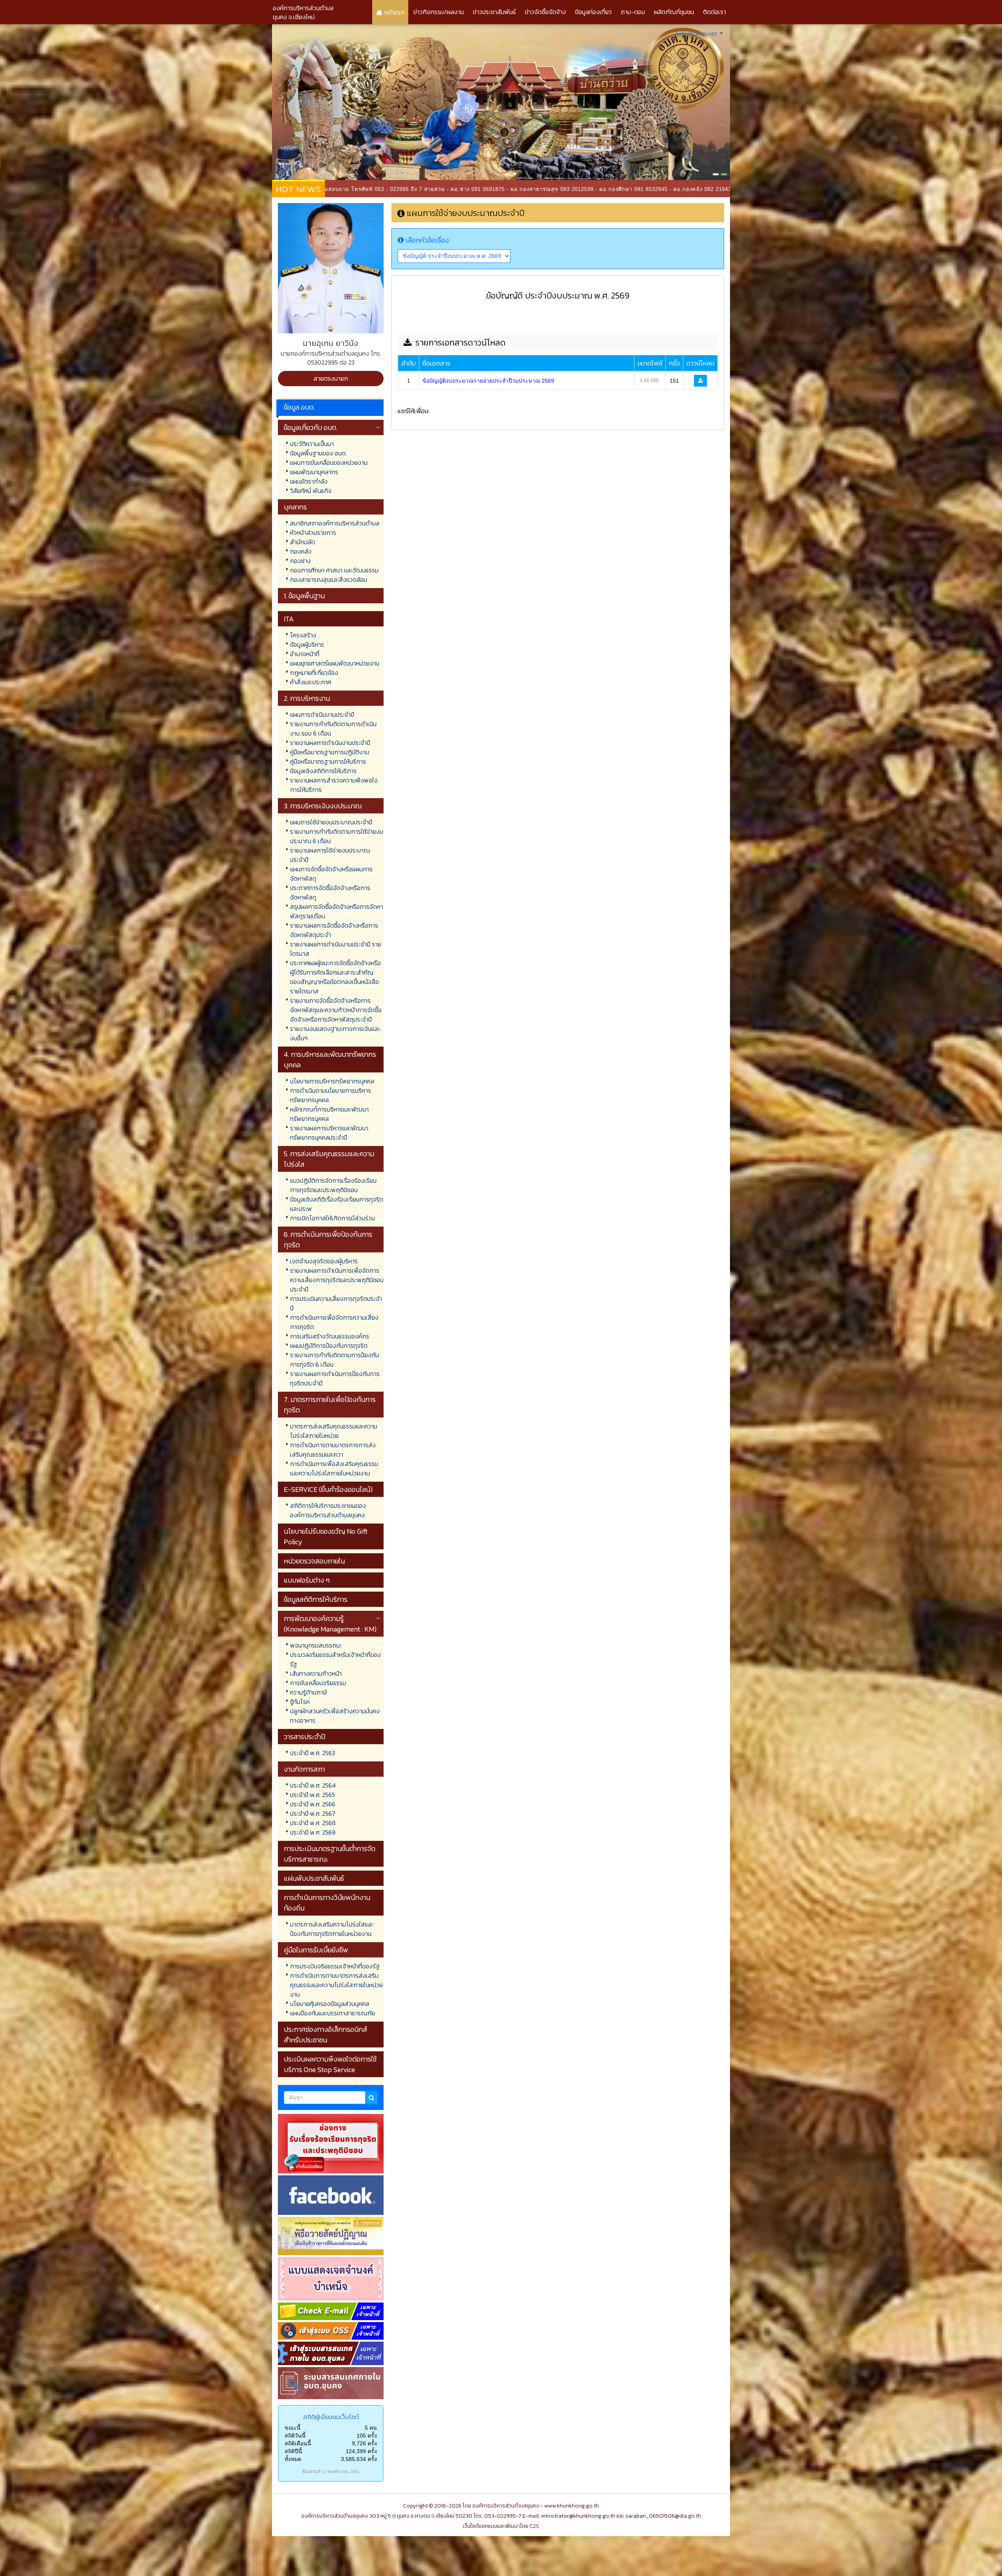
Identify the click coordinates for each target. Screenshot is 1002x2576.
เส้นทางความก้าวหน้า (316, 1673)
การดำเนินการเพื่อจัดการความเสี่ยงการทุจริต (334, 1322)
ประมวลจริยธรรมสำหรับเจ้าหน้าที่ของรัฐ (335, 1659)
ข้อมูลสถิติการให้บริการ (316, 1599)
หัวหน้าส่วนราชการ (313, 532)
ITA (289, 619)
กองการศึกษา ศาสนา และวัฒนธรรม (334, 570)
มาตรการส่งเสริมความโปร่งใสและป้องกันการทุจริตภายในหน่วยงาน (332, 1929)
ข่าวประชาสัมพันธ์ (494, 12)
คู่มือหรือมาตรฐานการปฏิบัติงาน (330, 752)
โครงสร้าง (303, 635)
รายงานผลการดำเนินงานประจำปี (330, 743)
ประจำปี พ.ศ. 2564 (313, 1785)
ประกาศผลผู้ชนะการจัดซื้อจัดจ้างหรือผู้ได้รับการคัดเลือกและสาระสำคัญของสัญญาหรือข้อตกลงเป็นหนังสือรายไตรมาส (335, 977)
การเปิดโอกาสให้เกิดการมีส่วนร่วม (332, 1218)
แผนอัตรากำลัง (309, 481)
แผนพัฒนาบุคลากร (314, 472)
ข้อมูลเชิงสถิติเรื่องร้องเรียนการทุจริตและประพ (337, 1204)
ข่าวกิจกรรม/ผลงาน (439, 12)
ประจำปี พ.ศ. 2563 (313, 1753)
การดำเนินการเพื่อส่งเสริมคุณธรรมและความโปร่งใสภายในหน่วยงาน (334, 1468)
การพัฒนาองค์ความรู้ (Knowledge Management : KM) (330, 1624)
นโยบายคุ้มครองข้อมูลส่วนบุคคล (330, 2004)
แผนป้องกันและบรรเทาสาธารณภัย (332, 2013)
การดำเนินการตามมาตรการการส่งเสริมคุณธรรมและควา (333, 1450)
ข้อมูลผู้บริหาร (307, 644)
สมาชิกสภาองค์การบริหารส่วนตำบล (335, 523)
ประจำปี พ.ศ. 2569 (313, 1832)
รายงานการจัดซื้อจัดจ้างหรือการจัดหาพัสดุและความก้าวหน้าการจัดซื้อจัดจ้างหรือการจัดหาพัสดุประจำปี (336, 1010)
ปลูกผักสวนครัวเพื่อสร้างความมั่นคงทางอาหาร (335, 1716)
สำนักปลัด (303, 542)
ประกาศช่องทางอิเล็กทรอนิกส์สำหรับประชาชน (325, 2035)
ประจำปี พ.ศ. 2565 (313, 1795)
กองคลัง (301, 551)
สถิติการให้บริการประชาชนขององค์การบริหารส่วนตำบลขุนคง (328, 1510)
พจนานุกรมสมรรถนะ (316, 1645)
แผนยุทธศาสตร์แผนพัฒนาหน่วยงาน (335, 663)
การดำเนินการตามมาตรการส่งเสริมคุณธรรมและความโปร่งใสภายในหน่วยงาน (336, 1985)
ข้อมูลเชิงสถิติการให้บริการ (323, 771)
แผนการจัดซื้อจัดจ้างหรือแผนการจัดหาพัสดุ (331, 874)
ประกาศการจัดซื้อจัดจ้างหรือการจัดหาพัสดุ (330, 892)
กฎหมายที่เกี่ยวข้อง (314, 673)
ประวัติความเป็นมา (312, 444)
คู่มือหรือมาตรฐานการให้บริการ (328, 761)
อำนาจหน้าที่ (305, 654)
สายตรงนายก (331, 378)
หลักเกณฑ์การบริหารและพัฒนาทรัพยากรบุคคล (329, 1114)
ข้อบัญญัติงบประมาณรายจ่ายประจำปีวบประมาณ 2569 (488, 381)
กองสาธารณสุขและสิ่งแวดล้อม (329, 579)
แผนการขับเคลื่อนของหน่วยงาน (329, 462)
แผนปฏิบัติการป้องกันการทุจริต (329, 1346)
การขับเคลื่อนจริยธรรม (318, 1683)
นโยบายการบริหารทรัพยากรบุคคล (332, 1081)
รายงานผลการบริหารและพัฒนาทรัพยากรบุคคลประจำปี (329, 1133)
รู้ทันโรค (300, 1702)
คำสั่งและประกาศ (311, 682)
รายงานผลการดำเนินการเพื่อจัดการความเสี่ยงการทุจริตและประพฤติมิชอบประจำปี (337, 1280)
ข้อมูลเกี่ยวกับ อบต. (311, 427)
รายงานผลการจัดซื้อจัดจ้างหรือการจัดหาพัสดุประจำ (334, 930)
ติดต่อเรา (715, 12)
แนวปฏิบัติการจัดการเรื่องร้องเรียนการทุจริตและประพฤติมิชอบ (333, 1185)
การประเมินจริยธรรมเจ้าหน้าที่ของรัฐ (335, 1966)
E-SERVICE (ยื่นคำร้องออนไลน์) (328, 1489)
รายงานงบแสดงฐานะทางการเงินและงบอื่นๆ (335, 1033)
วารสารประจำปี (305, 1737)
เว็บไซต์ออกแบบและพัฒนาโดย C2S (501, 2526)
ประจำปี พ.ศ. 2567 (313, 1813)
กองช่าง (300, 561)
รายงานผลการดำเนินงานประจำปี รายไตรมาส (336, 949)
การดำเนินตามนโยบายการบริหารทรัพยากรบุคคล (331, 1095)
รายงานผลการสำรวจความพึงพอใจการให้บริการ (334, 785)
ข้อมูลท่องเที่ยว (593, 12)
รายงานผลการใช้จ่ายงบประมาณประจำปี (330, 855)
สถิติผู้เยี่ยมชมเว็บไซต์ (331, 2417)
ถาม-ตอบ (633, 12)
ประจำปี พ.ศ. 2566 (313, 1804)
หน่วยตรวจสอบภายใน (314, 1561)
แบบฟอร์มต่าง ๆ (307, 1580)
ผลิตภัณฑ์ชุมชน (674, 12)
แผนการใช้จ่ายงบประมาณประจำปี (331, 822)
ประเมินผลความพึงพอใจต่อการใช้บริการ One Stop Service (330, 2064)
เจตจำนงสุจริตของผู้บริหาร (324, 1261)
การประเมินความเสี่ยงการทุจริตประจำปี (336, 1303)
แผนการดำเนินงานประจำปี (322, 714)
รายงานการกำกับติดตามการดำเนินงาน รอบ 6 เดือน (333, 729)
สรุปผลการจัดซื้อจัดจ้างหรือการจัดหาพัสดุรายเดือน (337, 911)
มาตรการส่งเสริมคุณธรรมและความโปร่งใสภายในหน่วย (334, 1431)
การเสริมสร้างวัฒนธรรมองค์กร (330, 1336)
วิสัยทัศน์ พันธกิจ (311, 491)
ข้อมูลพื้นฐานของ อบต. (318, 453)
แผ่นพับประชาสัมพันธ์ (314, 1878)
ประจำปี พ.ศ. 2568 (313, 1823)
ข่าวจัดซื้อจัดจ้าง (545, 12)
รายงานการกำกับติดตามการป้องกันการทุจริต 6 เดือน (334, 1360)
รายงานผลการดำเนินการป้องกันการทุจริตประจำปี (335, 1378)
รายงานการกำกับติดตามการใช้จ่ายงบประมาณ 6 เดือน (337, 836)
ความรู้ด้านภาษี (308, 1692)
